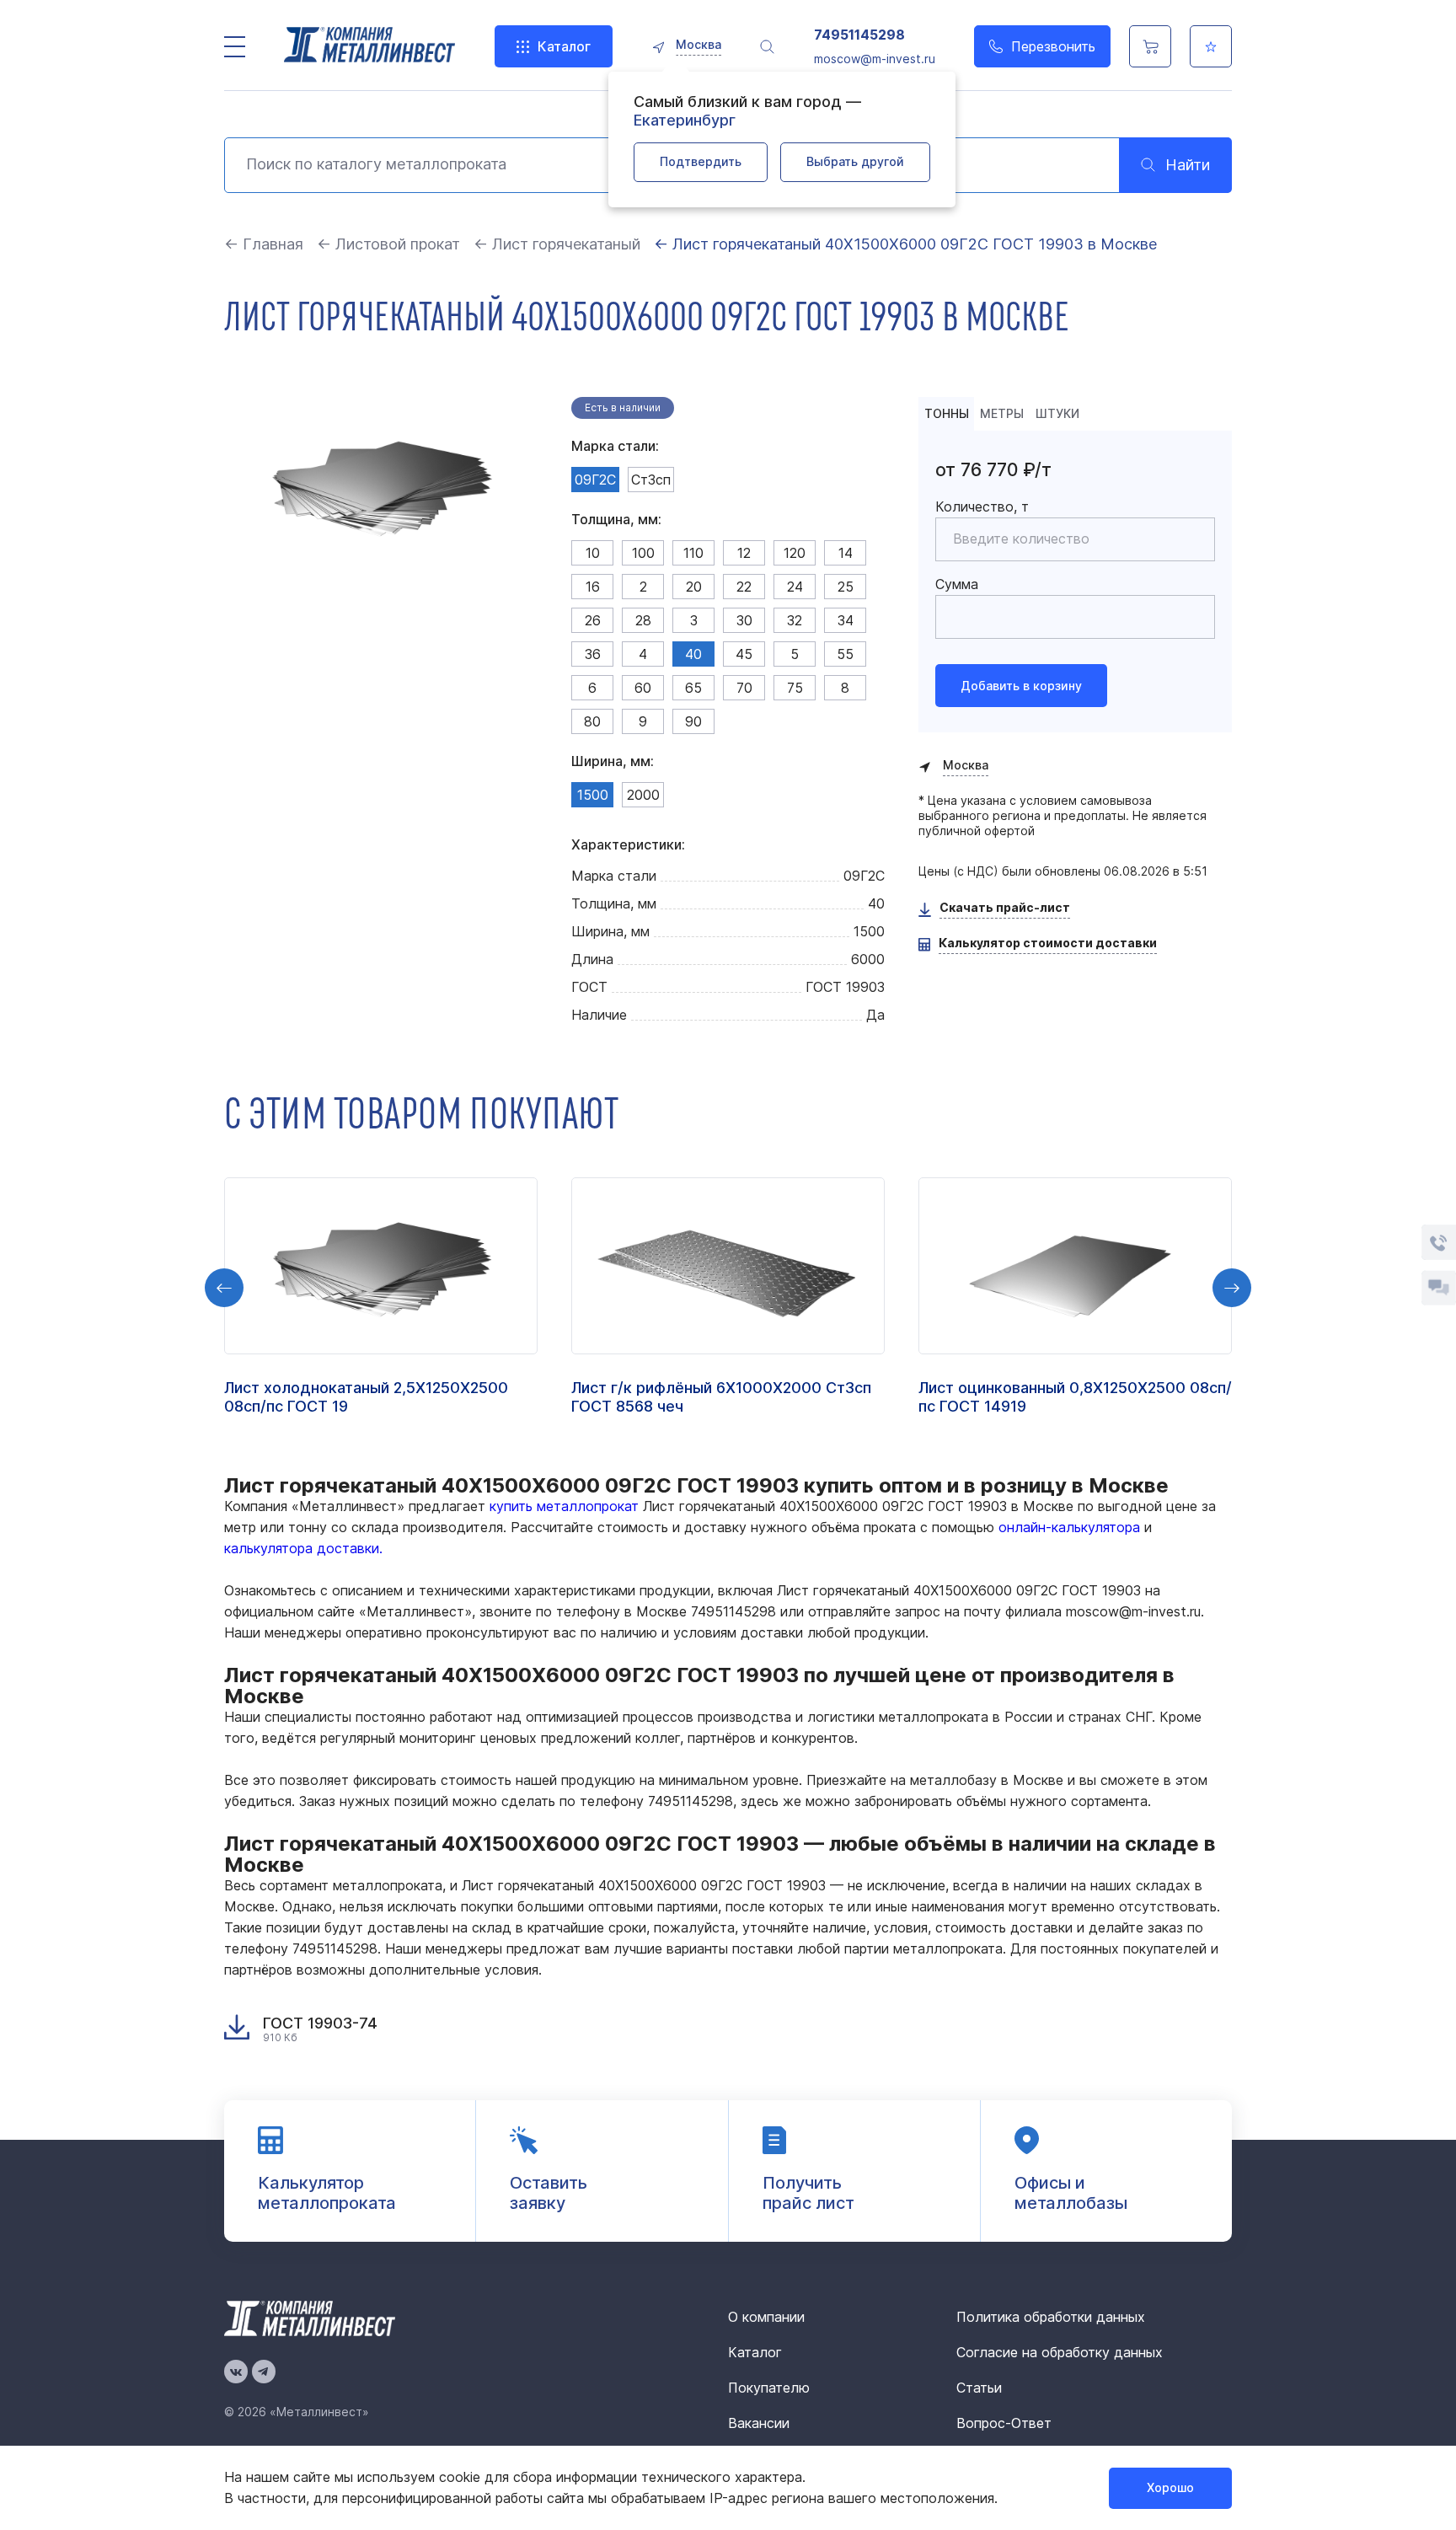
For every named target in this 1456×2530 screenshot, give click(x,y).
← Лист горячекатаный (557, 244)
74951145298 (859, 35)
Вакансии (759, 2423)
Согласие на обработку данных (1060, 2352)
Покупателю (769, 2388)
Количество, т (982, 507)
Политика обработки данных (1051, 2317)
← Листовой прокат (388, 244)
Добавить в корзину (1021, 686)
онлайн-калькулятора (1069, 1527)
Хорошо (1170, 2487)
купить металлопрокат (564, 1506)
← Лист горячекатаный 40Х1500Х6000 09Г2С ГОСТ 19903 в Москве (905, 244)
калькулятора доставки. (303, 1548)
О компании (766, 2317)
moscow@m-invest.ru (875, 59)
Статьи (979, 2388)
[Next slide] (1232, 1288)
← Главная (264, 244)
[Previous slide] (224, 1288)
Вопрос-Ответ (1004, 2423)
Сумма (957, 584)
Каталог (564, 46)
